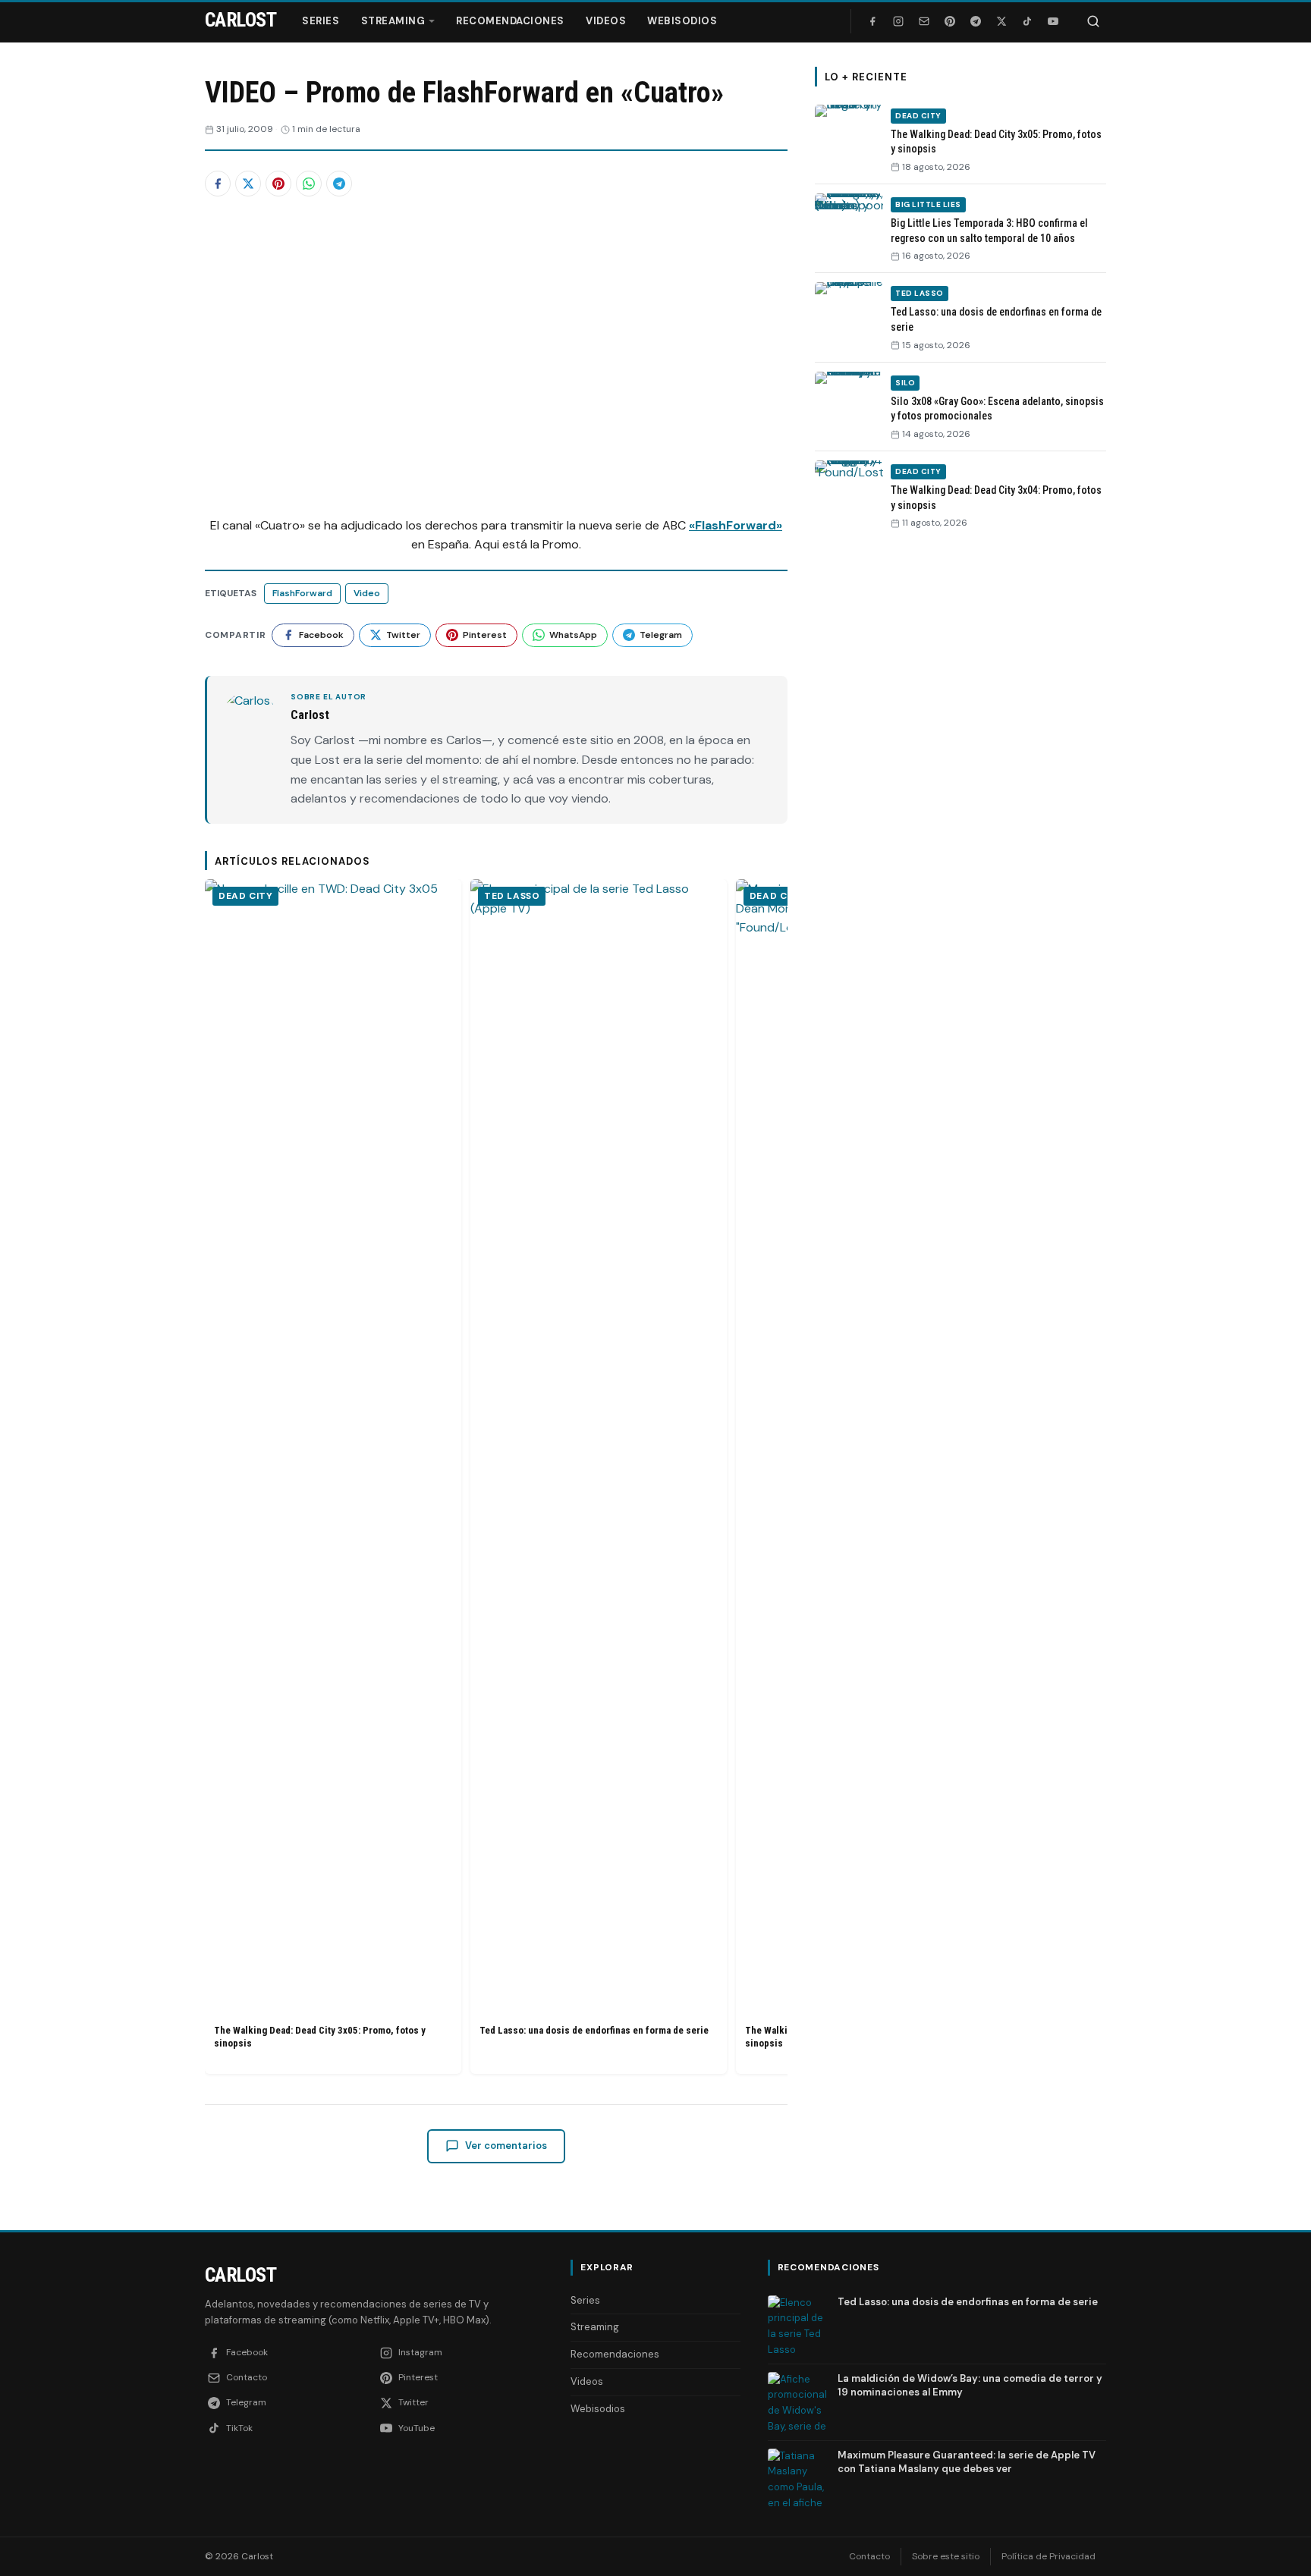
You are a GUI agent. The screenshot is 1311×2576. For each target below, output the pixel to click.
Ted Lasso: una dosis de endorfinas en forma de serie (594, 2030)
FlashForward (302, 593)
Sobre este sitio (946, 2556)
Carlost (241, 2275)
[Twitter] (1001, 21)
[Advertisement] (960, 776)
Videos (606, 21)
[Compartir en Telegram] (339, 184)
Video (367, 593)
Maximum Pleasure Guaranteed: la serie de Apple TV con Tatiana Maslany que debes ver (967, 2462)
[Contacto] (924, 21)
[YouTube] (1053, 21)
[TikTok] (1027, 21)
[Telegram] (976, 21)
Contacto (869, 2556)
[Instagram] (898, 21)
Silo (905, 383)
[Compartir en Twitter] (248, 184)
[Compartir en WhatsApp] (309, 184)
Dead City (245, 896)
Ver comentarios (506, 2146)
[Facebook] (872, 21)
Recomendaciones (510, 21)
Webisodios (682, 21)
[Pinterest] (950, 21)
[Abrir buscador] (1093, 21)
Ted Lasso (512, 896)
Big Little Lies (928, 204)
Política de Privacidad (1048, 2556)
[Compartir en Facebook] (218, 184)
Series (321, 21)
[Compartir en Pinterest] (278, 184)
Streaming (393, 21)
